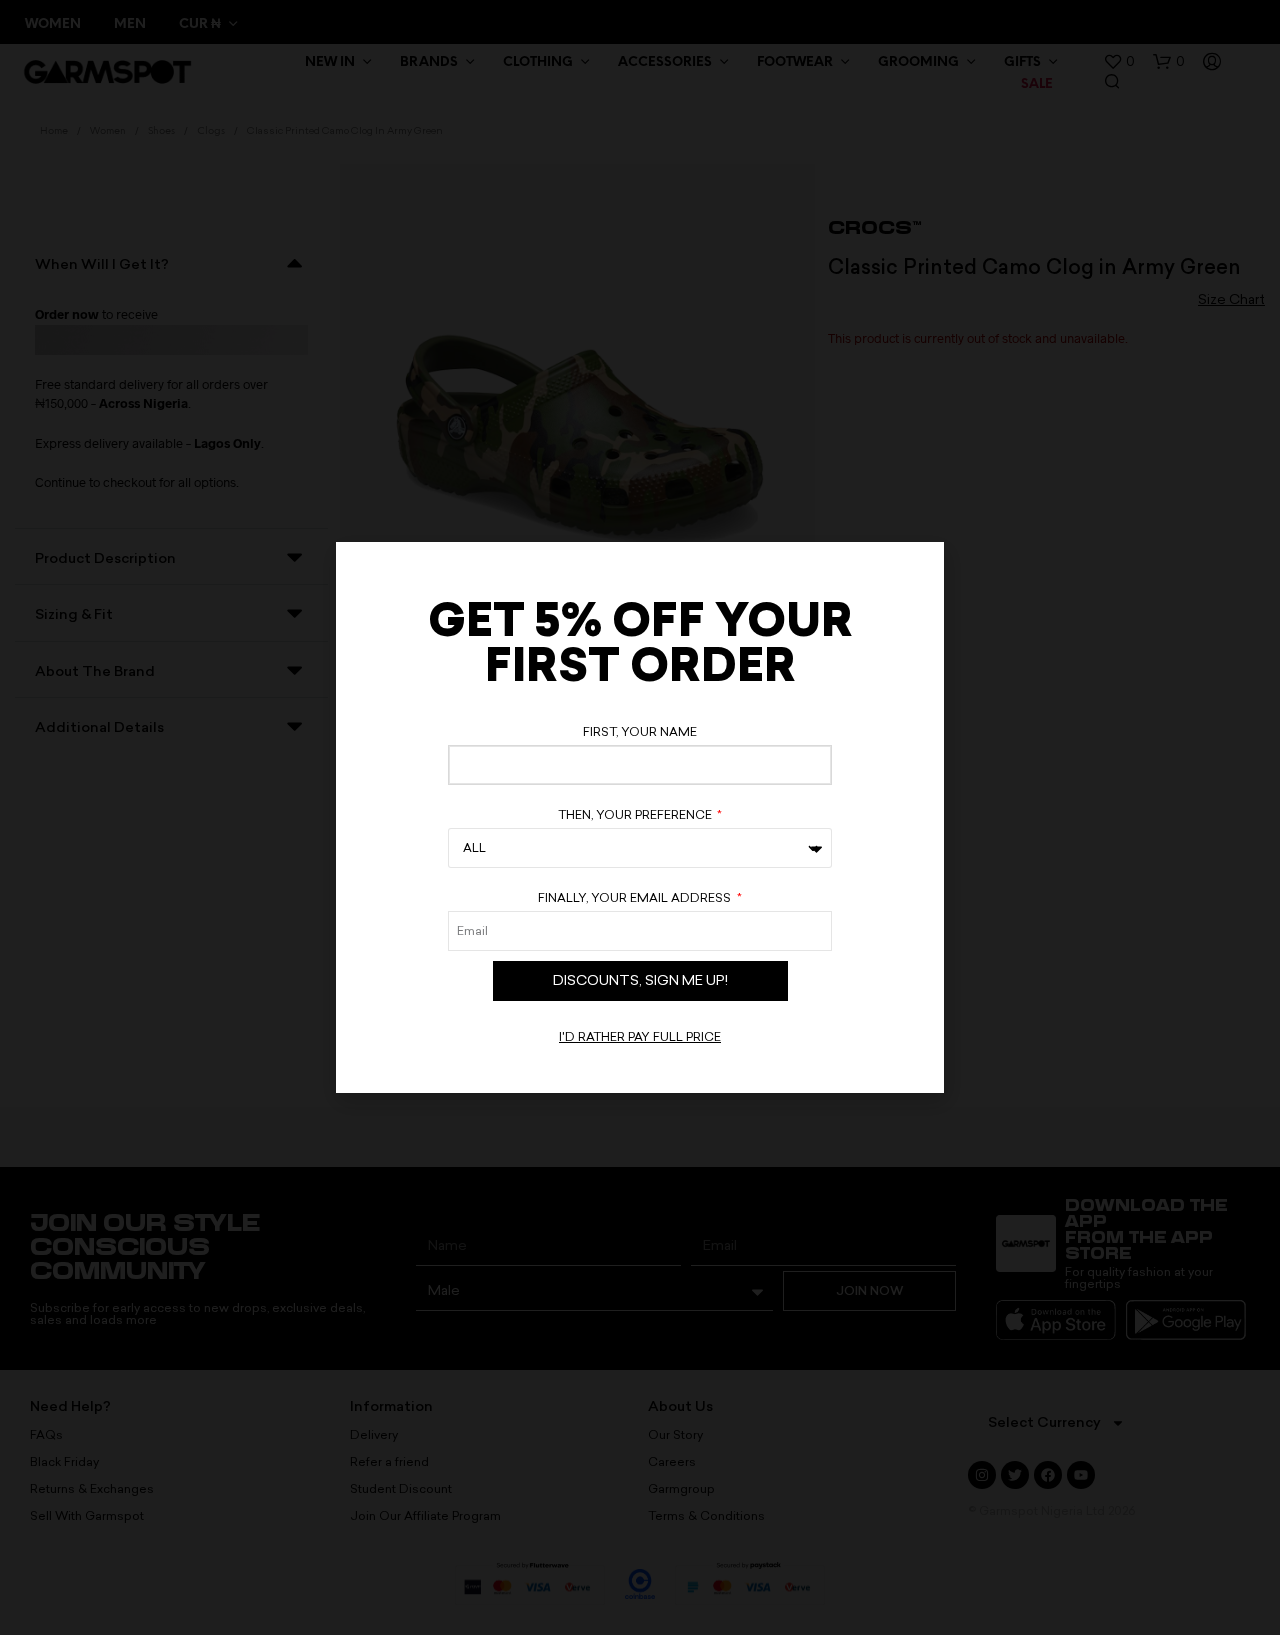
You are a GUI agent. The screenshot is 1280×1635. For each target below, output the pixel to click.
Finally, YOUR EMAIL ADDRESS (636, 898)
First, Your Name (640, 732)
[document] (640, 817)
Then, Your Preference (636, 815)
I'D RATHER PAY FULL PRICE (640, 1037)
